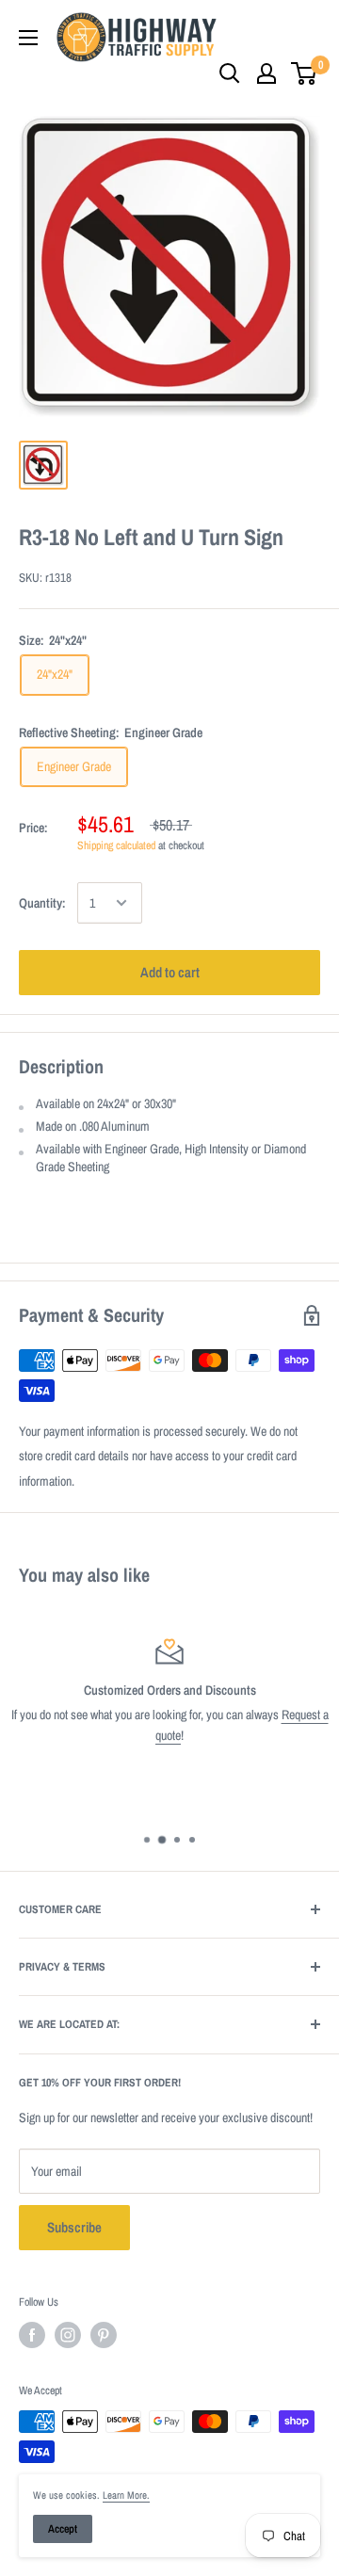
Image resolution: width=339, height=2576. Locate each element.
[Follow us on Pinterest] (104, 2335)
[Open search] (230, 73)
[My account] (266, 73)
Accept (63, 2529)
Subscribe (74, 2227)
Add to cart (170, 972)
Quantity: (42, 903)
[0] (305, 73)
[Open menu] (28, 38)
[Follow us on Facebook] (32, 2335)
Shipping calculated (116, 845)
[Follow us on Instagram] (68, 2335)
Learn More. (126, 2495)
